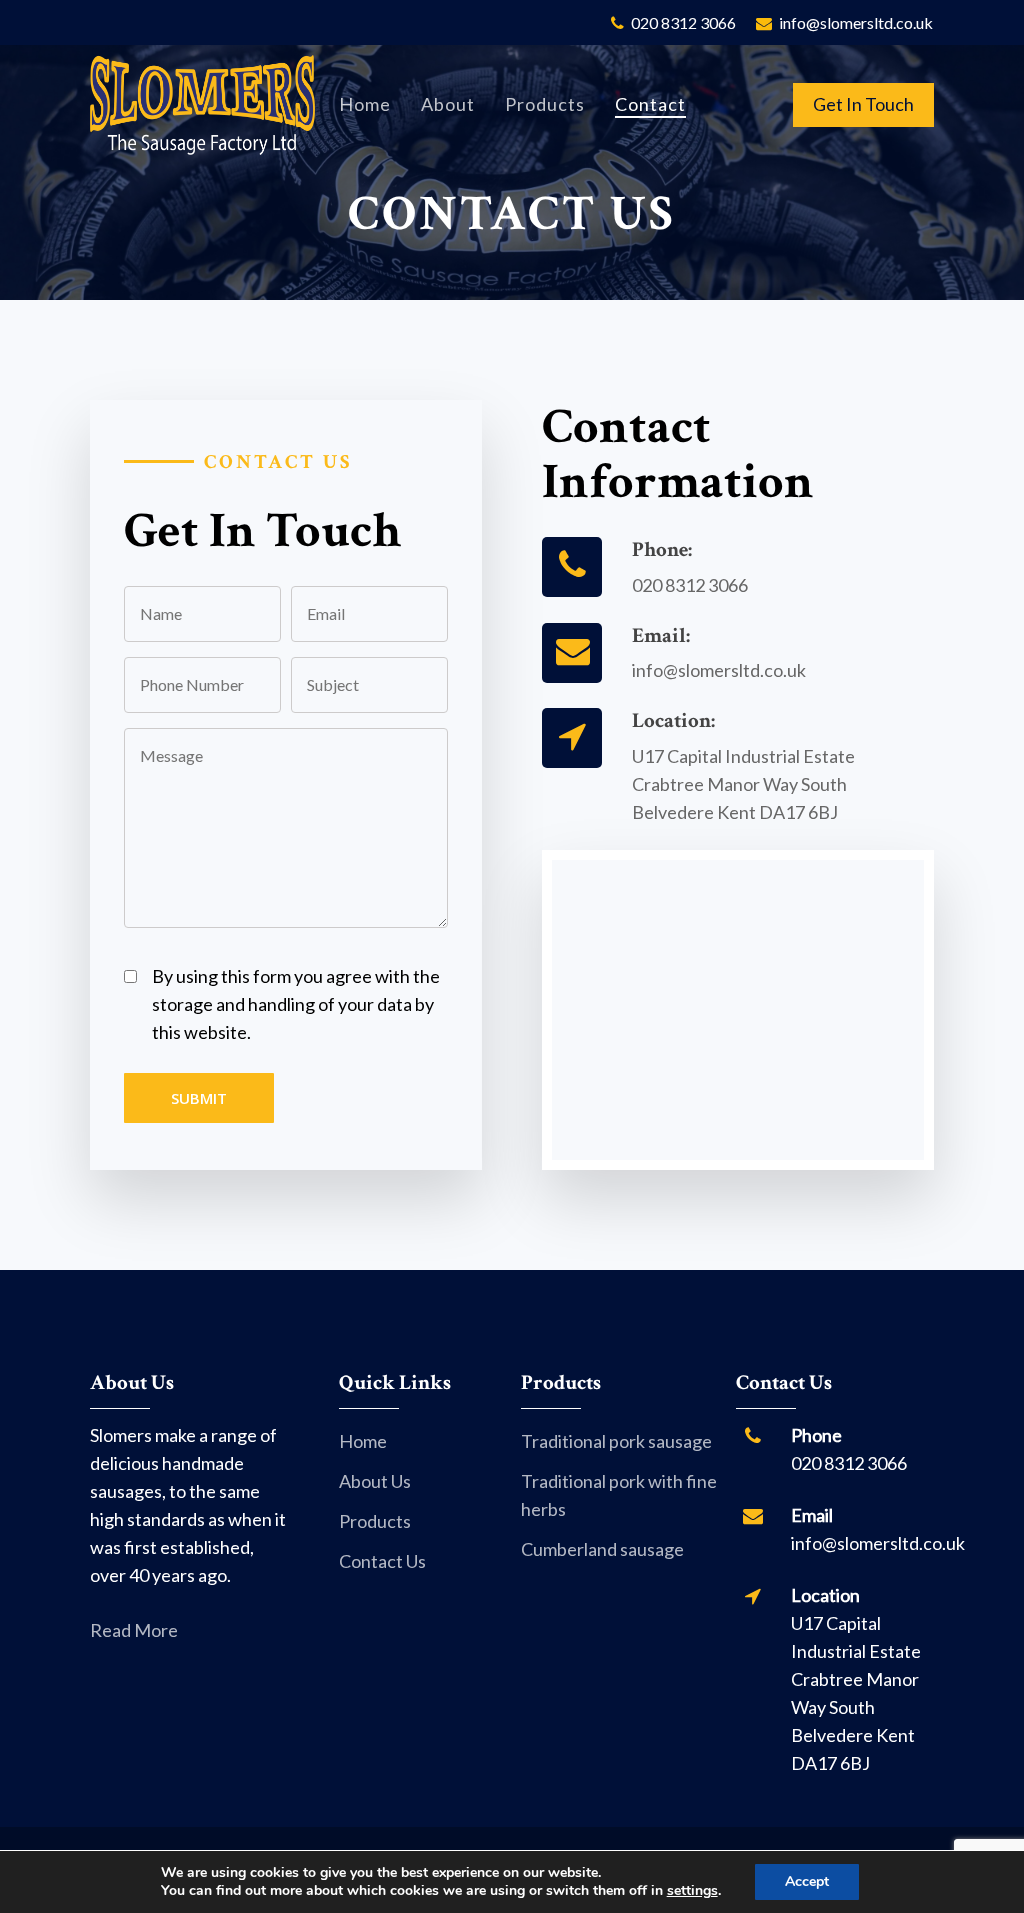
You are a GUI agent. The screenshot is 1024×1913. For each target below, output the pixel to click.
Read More (134, 1630)
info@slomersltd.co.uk (719, 670)
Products (375, 1521)
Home (363, 1441)
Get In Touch (863, 104)
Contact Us (382, 1561)
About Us (375, 1481)
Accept (807, 1881)
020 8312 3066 (690, 585)
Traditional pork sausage (616, 1441)
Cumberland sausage (602, 1549)
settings (692, 1891)
